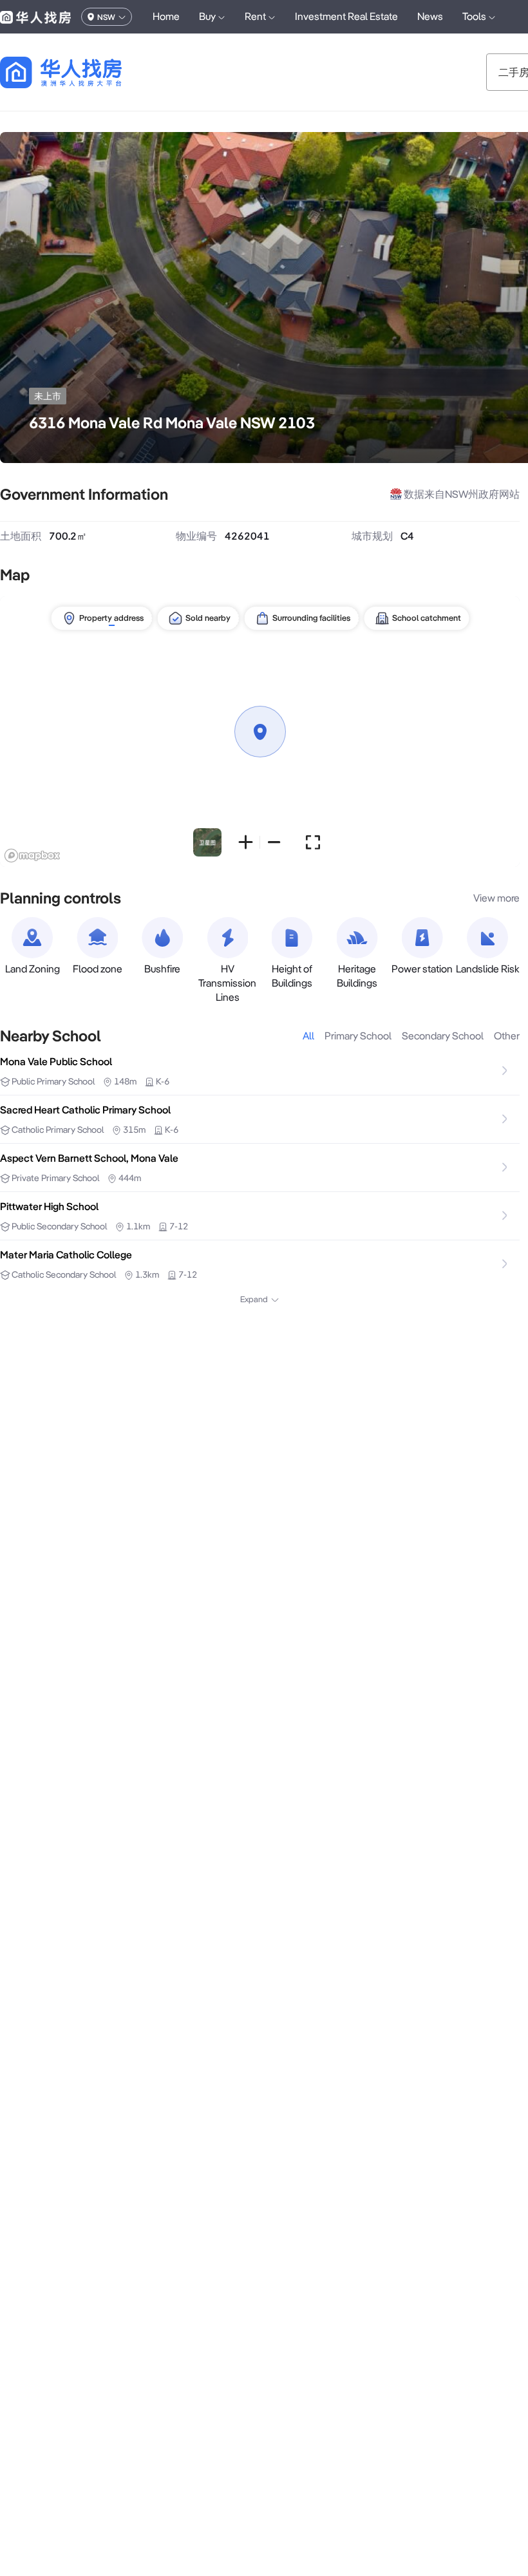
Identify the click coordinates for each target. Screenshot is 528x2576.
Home (166, 16)
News (430, 16)
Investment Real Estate (346, 16)
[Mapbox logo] (32, 856)
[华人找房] (35, 17)
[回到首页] (83, 72)
